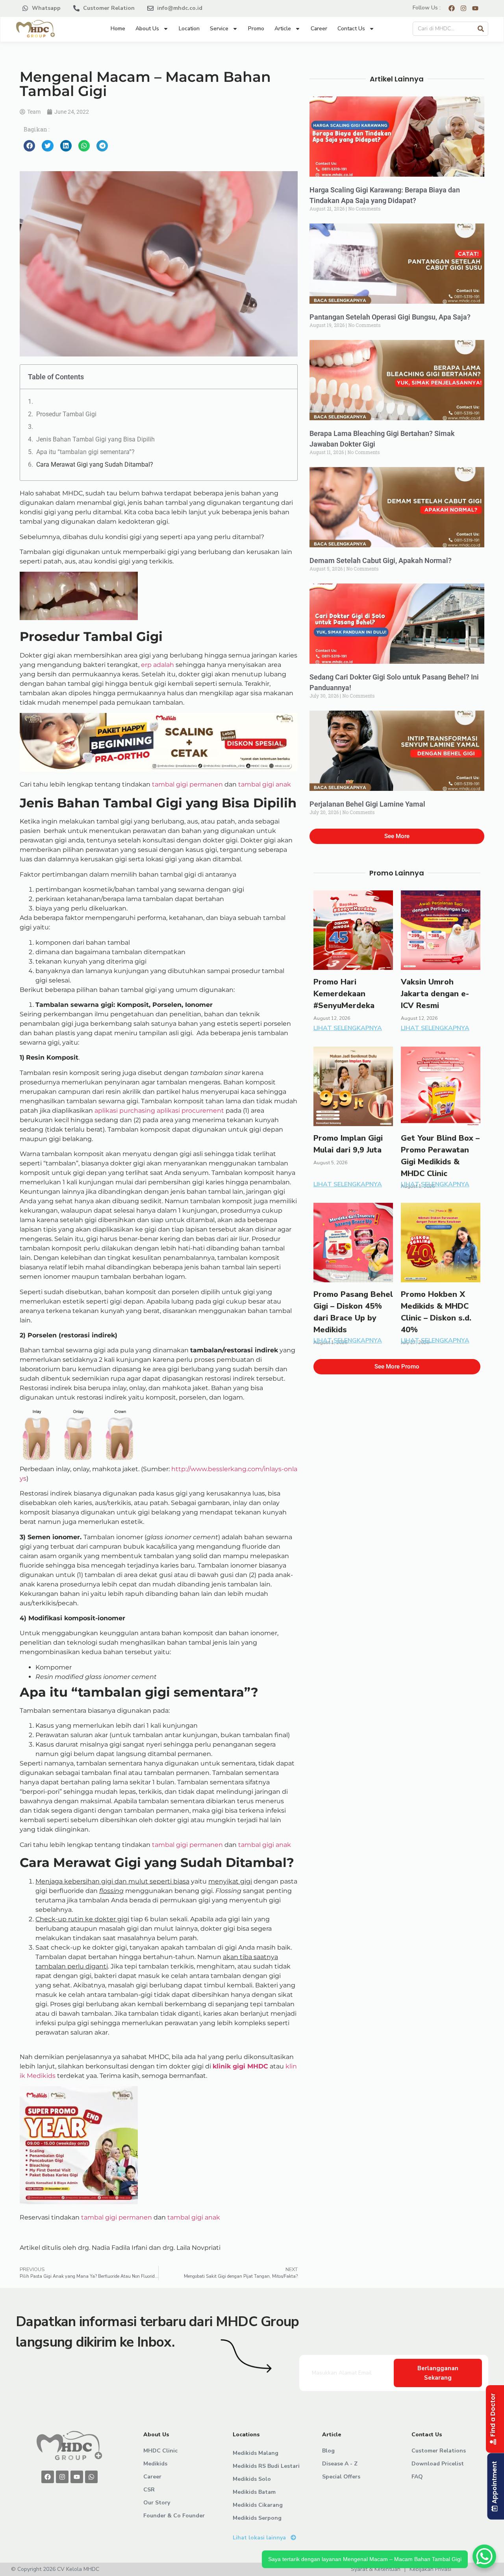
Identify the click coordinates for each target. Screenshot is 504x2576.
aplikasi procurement (190, 1111)
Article (283, 29)
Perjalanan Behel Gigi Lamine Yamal (367, 804)
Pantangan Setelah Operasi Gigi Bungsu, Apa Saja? (390, 317)
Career (319, 29)
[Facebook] (48, 2477)
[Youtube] (77, 2477)
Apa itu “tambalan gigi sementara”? (85, 452)
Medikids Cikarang (258, 2505)
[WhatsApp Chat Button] (484, 2556)
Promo (256, 29)
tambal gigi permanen (187, 784)
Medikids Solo (252, 2479)
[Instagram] (62, 2477)
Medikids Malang (256, 2453)
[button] (29, 146)
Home (118, 29)
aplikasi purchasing (125, 1111)
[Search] (481, 29)
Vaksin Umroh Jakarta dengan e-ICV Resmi (435, 994)
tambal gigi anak (265, 784)
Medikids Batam (254, 2492)
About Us (147, 29)
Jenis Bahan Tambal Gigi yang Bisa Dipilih (95, 439)
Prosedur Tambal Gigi (66, 414)
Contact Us (351, 29)
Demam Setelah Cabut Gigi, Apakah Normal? (381, 560)
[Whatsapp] (91, 2477)
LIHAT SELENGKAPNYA (348, 1028)
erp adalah (157, 665)
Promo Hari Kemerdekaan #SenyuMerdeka (344, 994)
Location (189, 29)
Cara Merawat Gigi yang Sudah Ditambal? (95, 464)
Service (219, 29)
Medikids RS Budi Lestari (266, 2466)
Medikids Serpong (257, 2518)
